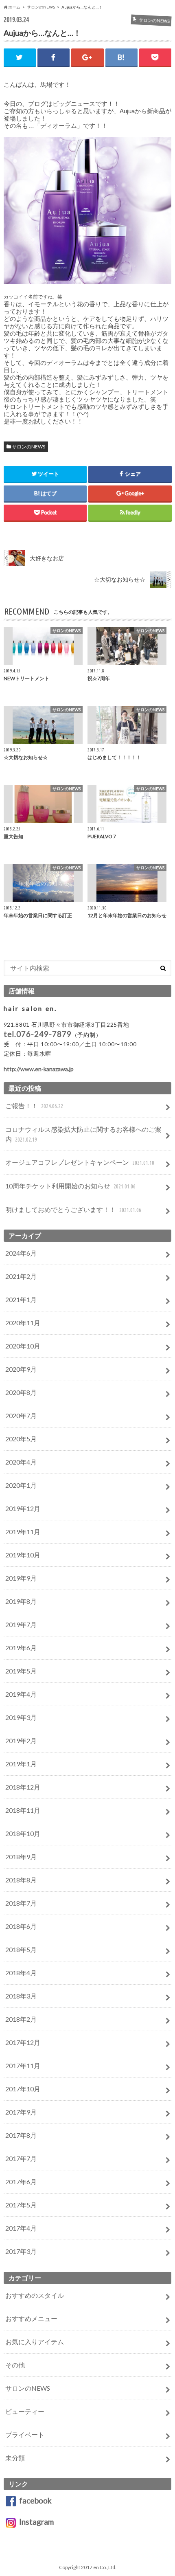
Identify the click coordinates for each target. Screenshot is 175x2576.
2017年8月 (21, 2135)
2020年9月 (21, 1369)
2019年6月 (21, 1648)
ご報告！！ (34, 1106)
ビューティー (25, 2411)
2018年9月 (21, 1857)
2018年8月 (21, 1880)
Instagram (35, 2522)
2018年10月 (23, 1833)
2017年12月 (23, 2042)
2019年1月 (21, 1764)
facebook (34, 2500)
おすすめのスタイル (35, 2295)
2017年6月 (21, 2182)
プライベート (25, 2434)
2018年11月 (23, 1810)
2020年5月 (21, 1439)
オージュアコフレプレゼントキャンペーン (80, 1162)
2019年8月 (21, 1601)
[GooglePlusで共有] (87, 57)
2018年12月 (23, 1787)
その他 (15, 2365)
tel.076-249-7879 (38, 1034)
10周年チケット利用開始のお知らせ (70, 1186)
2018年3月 (21, 1996)
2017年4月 (21, 2228)
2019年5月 (21, 1671)
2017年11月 (23, 2065)
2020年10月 (23, 1346)
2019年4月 (21, 1694)
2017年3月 (21, 2251)
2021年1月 (21, 1299)
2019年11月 (23, 1532)
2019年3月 (21, 1717)
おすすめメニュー (31, 2318)
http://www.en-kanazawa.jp (39, 1069)
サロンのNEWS (28, 447)
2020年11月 (23, 1323)
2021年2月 (21, 1276)
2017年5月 (21, 2205)
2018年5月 (21, 1949)
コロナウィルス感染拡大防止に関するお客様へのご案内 (83, 1134)
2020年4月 (21, 1462)
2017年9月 (21, 2112)
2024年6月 (21, 1253)
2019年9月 (21, 1578)
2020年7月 (21, 1415)
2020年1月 (21, 1485)
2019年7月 (21, 1624)
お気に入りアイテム (35, 2342)
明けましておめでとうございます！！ (73, 1209)
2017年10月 (23, 2089)
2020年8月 (21, 1392)
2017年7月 (21, 2158)
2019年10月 (23, 1555)
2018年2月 (21, 2019)
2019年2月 (21, 1740)
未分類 (15, 2458)
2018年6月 (21, 1926)
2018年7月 (21, 1903)
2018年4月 (21, 1973)
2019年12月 (23, 1508)
